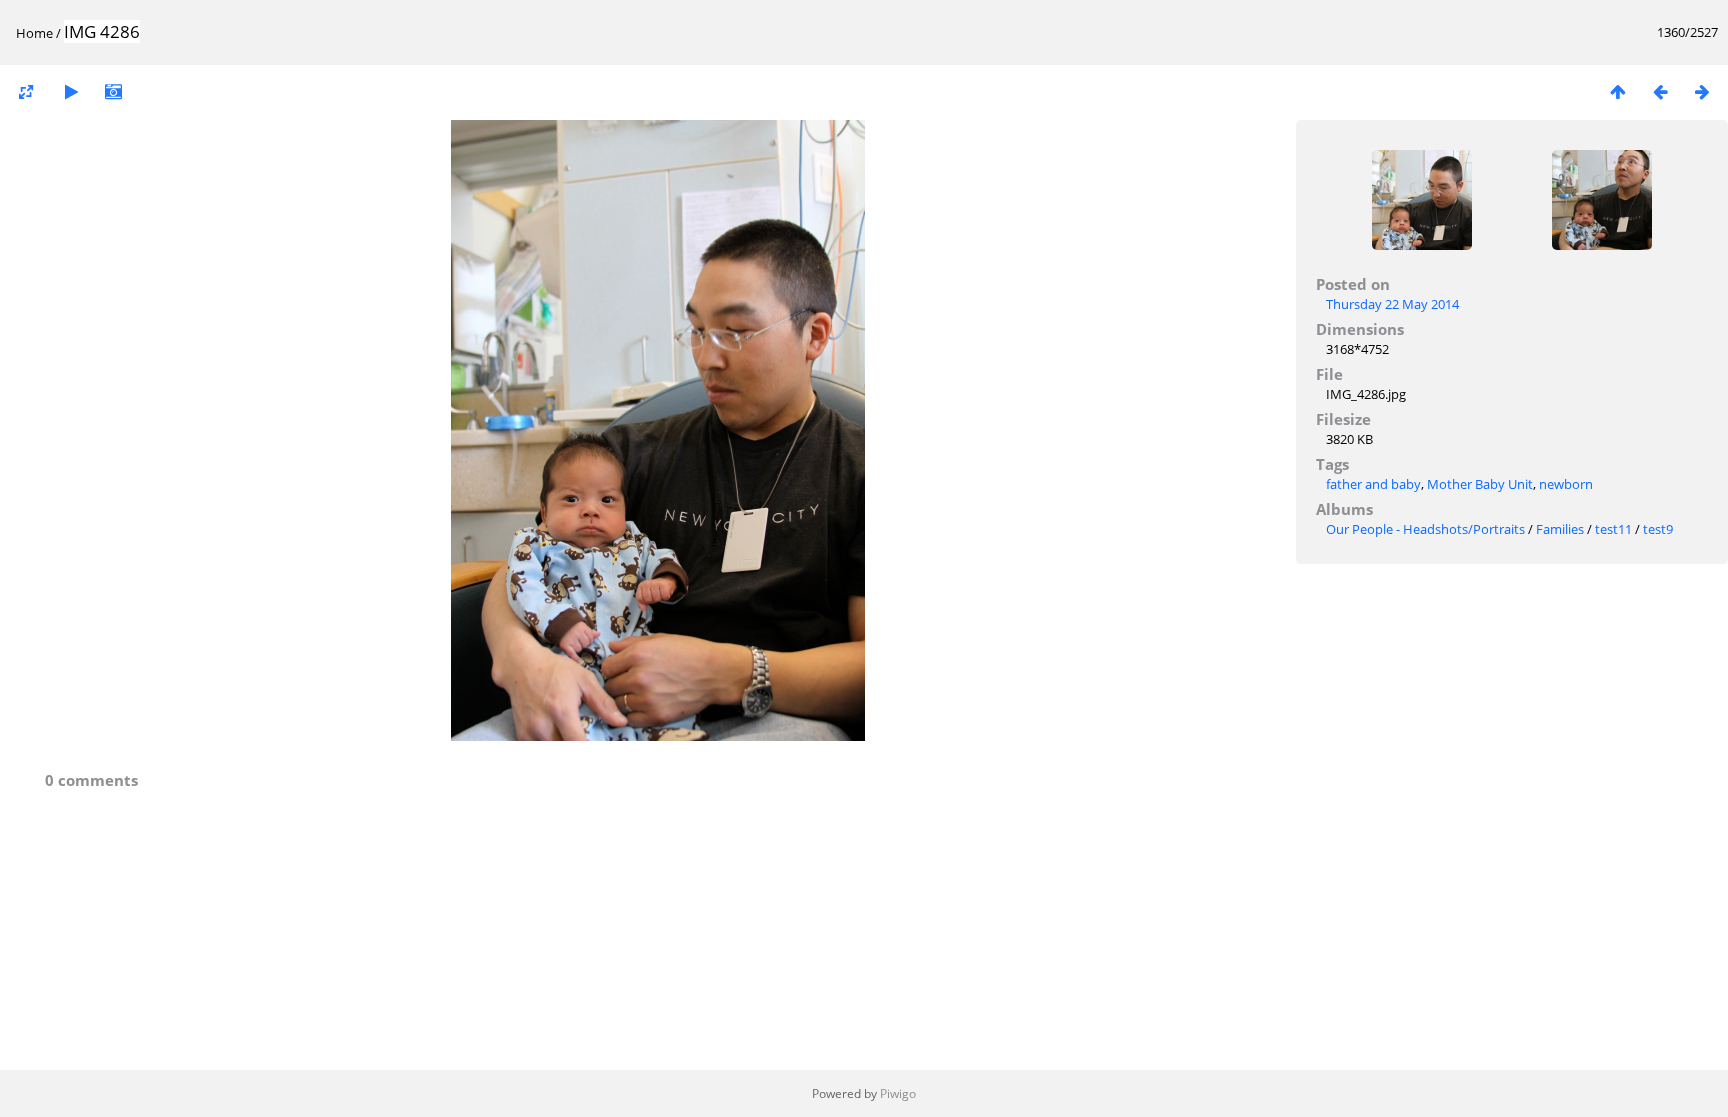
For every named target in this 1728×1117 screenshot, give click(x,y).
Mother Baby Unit (1480, 484)
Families (1560, 529)
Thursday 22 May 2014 (1392, 304)
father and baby (1373, 484)
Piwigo (898, 1093)
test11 (1613, 529)
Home (34, 33)
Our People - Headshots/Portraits (1425, 529)
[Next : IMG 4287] (1702, 91)
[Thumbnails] (1618, 91)
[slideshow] (71, 91)
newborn (1566, 484)
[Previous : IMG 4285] (1660, 91)
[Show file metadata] (113, 91)
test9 (1658, 529)
